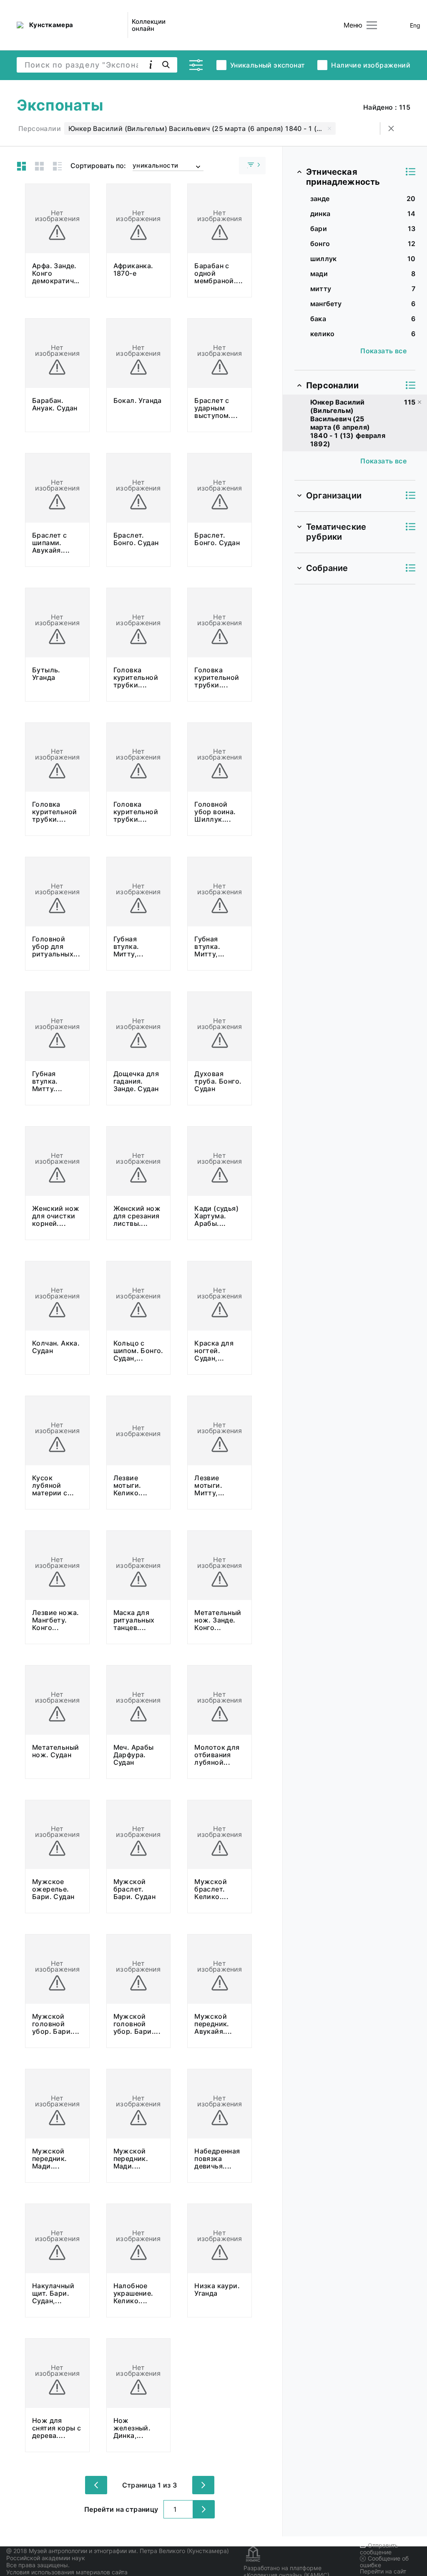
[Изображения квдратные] (39, 166)
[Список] (57, 166)
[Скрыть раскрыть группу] (252, 166)
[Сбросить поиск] (391, 128)
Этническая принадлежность (343, 177)
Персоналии (332, 385)
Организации (334, 496)
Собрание (327, 568)
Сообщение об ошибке (384, 2562)
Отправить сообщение (379, 2549)
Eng (415, 25)
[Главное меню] (372, 25)
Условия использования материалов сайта (67, 2572)
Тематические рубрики (336, 532)
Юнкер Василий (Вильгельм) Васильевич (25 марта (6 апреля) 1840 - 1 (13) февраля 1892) (202, 128)
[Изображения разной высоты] (21, 166)
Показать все (383, 351)
